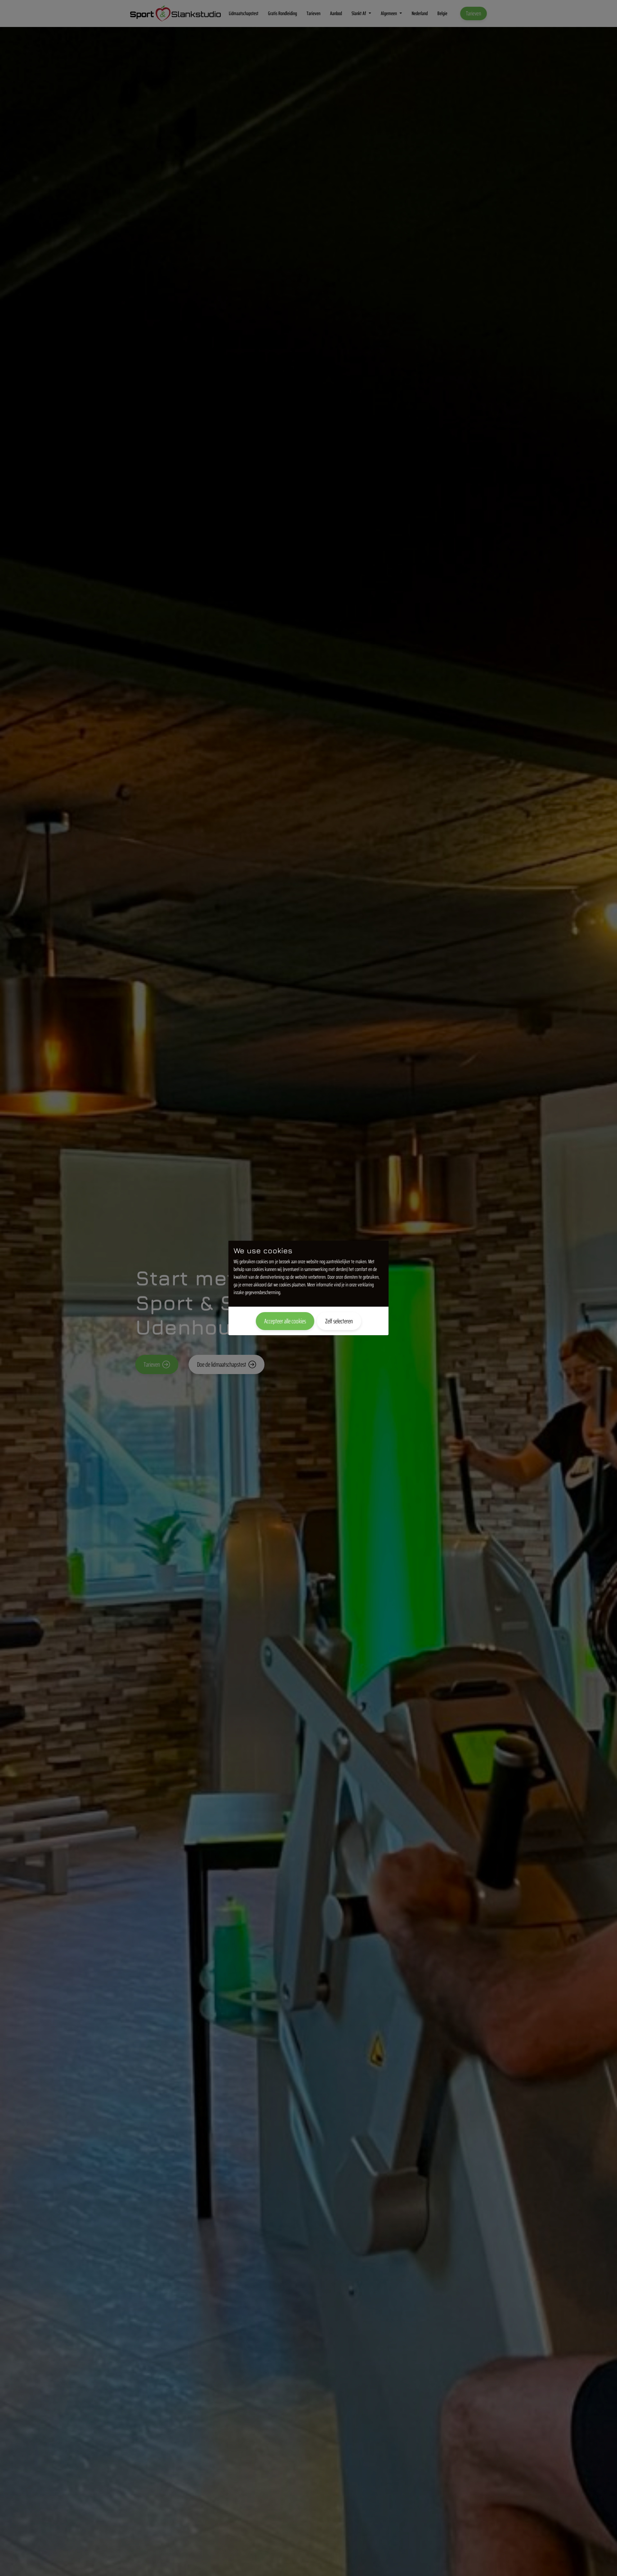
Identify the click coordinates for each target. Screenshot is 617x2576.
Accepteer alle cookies (285, 1321)
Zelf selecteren (339, 1321)
